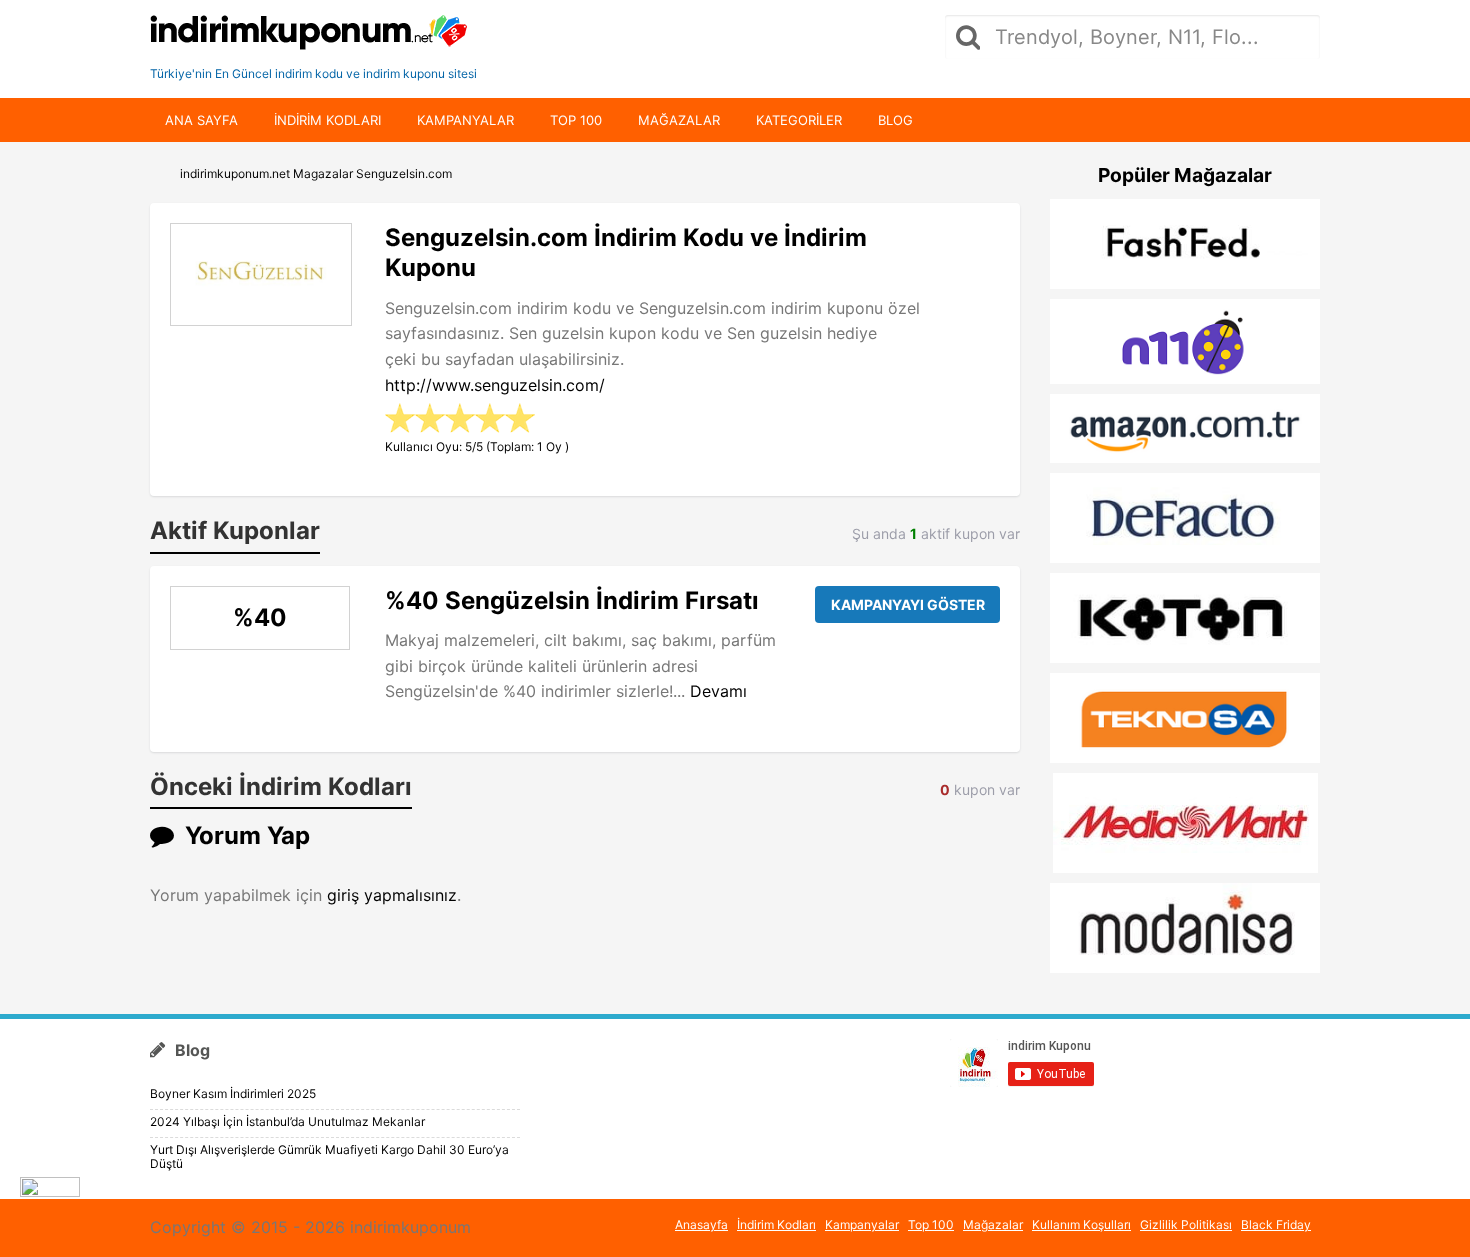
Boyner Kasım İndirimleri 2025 (233, 1093)
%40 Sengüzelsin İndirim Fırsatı (572, 600)
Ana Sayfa (201, 120)
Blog (895, 120)
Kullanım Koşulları (1081, 1224)
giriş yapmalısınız (392, 895)
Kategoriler (799, 120)
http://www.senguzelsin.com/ (495, 385)
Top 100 (576, 120)
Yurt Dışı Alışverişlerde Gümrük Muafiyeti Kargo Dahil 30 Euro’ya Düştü (329, 1156)
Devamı (718, 691)
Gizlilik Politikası (1186, 1224)
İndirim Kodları (776, 1224)
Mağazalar (679, 120)
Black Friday (1276, 1224)
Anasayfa (701, 1224)
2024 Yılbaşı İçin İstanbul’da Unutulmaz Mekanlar (287, 1121)
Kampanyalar (465, 120)
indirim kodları (327, 120)
